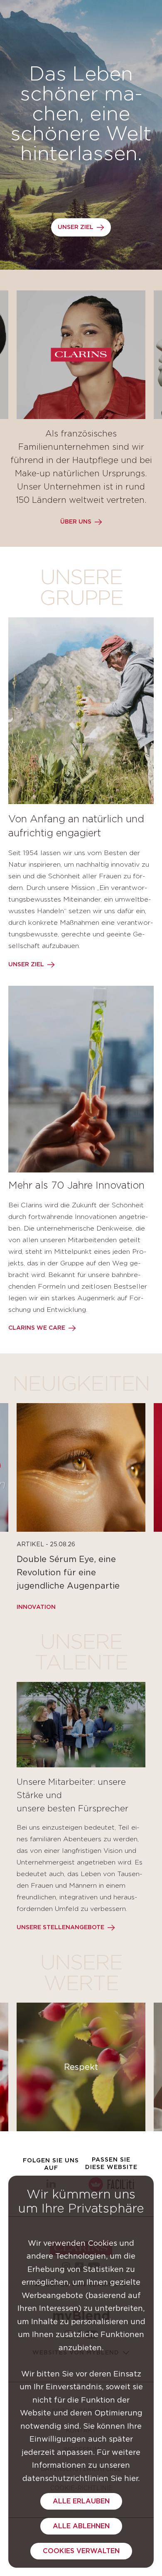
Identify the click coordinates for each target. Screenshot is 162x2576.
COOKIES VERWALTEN (81, 2551)
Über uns (76, 522)
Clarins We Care (37, 1328)
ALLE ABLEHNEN (81, 2526)
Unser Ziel (76, 227)
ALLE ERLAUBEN (81, 2501)
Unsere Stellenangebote (60, 1928)
